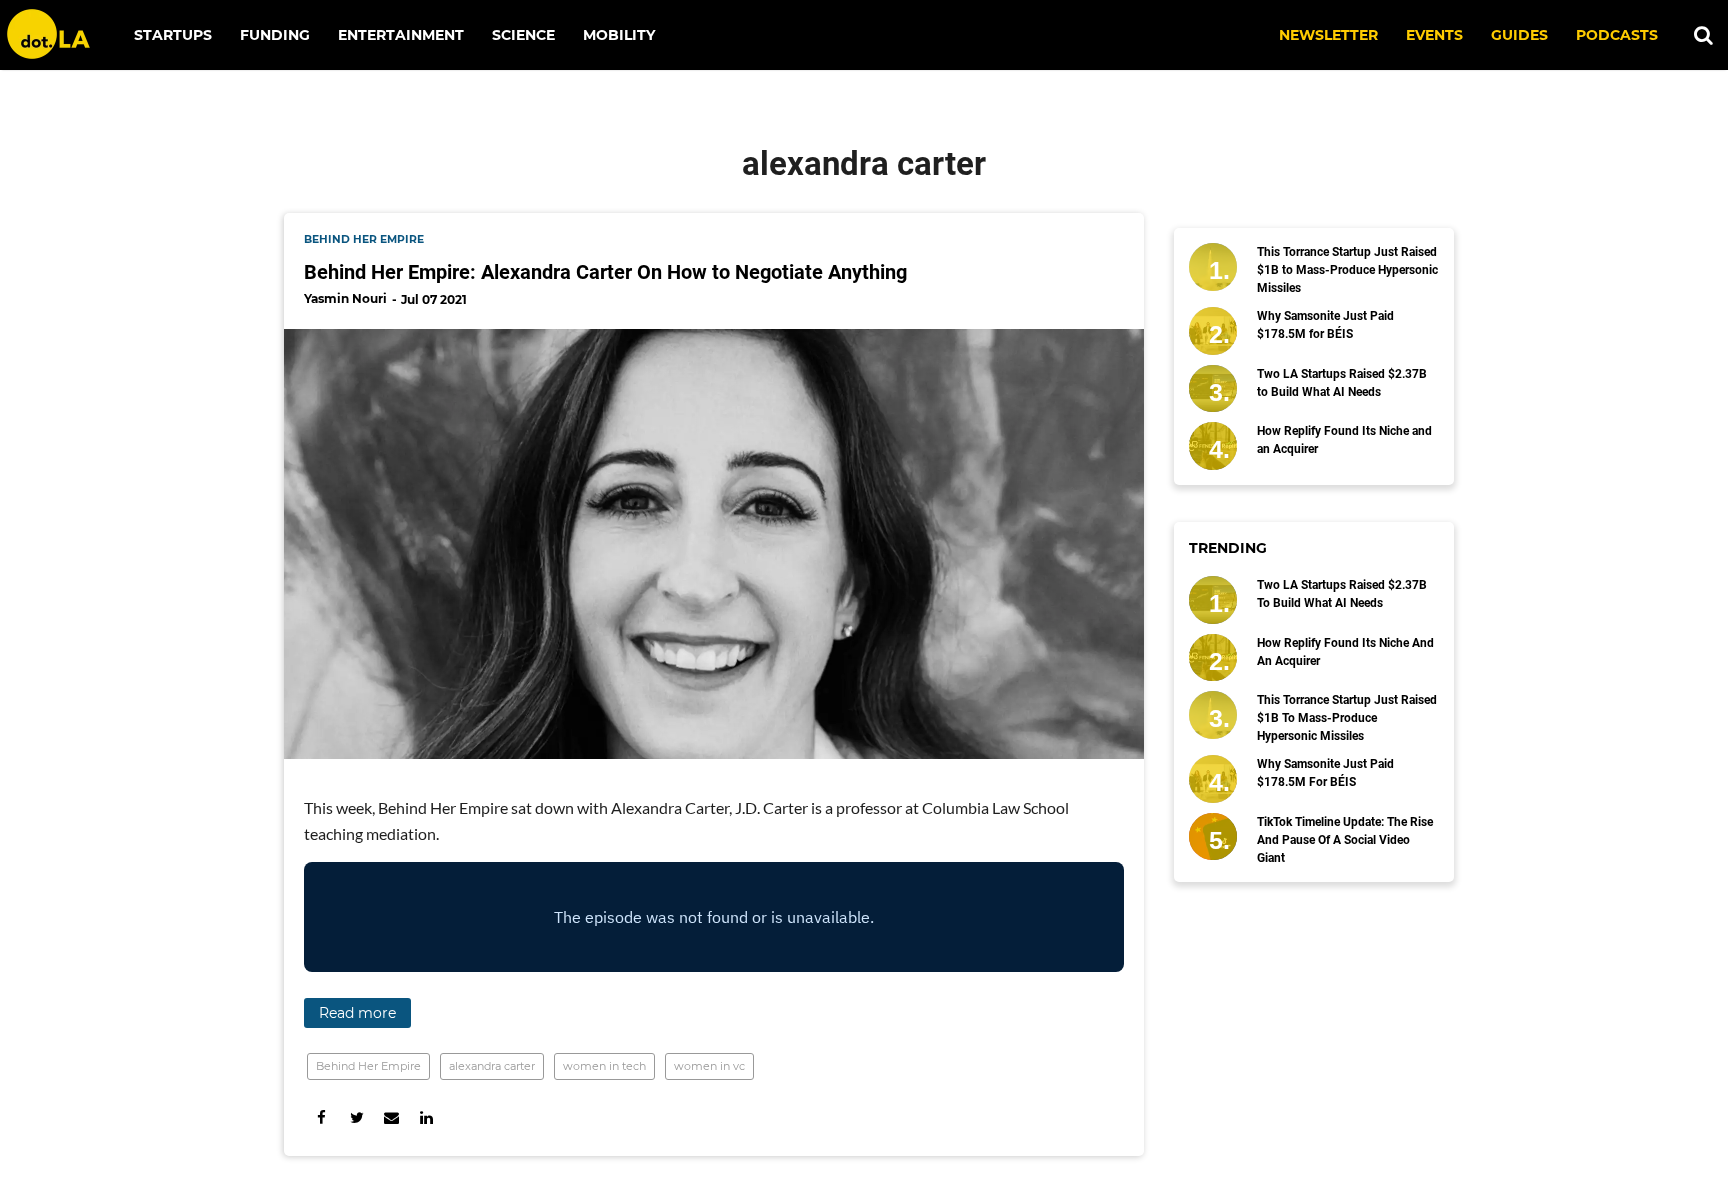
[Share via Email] (391, 1117)
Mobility (619, 35)
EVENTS (1434, 35)
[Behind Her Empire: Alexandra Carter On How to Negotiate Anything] (714, 544)
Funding (275, 35)
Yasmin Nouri (345, 298)
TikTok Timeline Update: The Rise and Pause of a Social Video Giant (1345, 840)
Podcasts (1617, 35)
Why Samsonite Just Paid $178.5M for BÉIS (1325, 325)
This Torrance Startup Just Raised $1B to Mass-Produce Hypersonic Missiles (1347, 270)
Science (523, 35)
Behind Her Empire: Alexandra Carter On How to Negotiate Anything (605, 272)
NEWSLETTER (1328, 35)
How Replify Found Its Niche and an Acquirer (1344, 440)
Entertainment (401, 35)
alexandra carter (492, 1066)
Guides (1519, 35)
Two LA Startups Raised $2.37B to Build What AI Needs (1342, 383)
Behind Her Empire (368, 1066)
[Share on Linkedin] (426, 1117)
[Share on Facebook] (321, 1117)
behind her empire (364, 239)
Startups (173, 35)
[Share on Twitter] (356, 1117)
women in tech (604, 1066)
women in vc (709, 1066)
